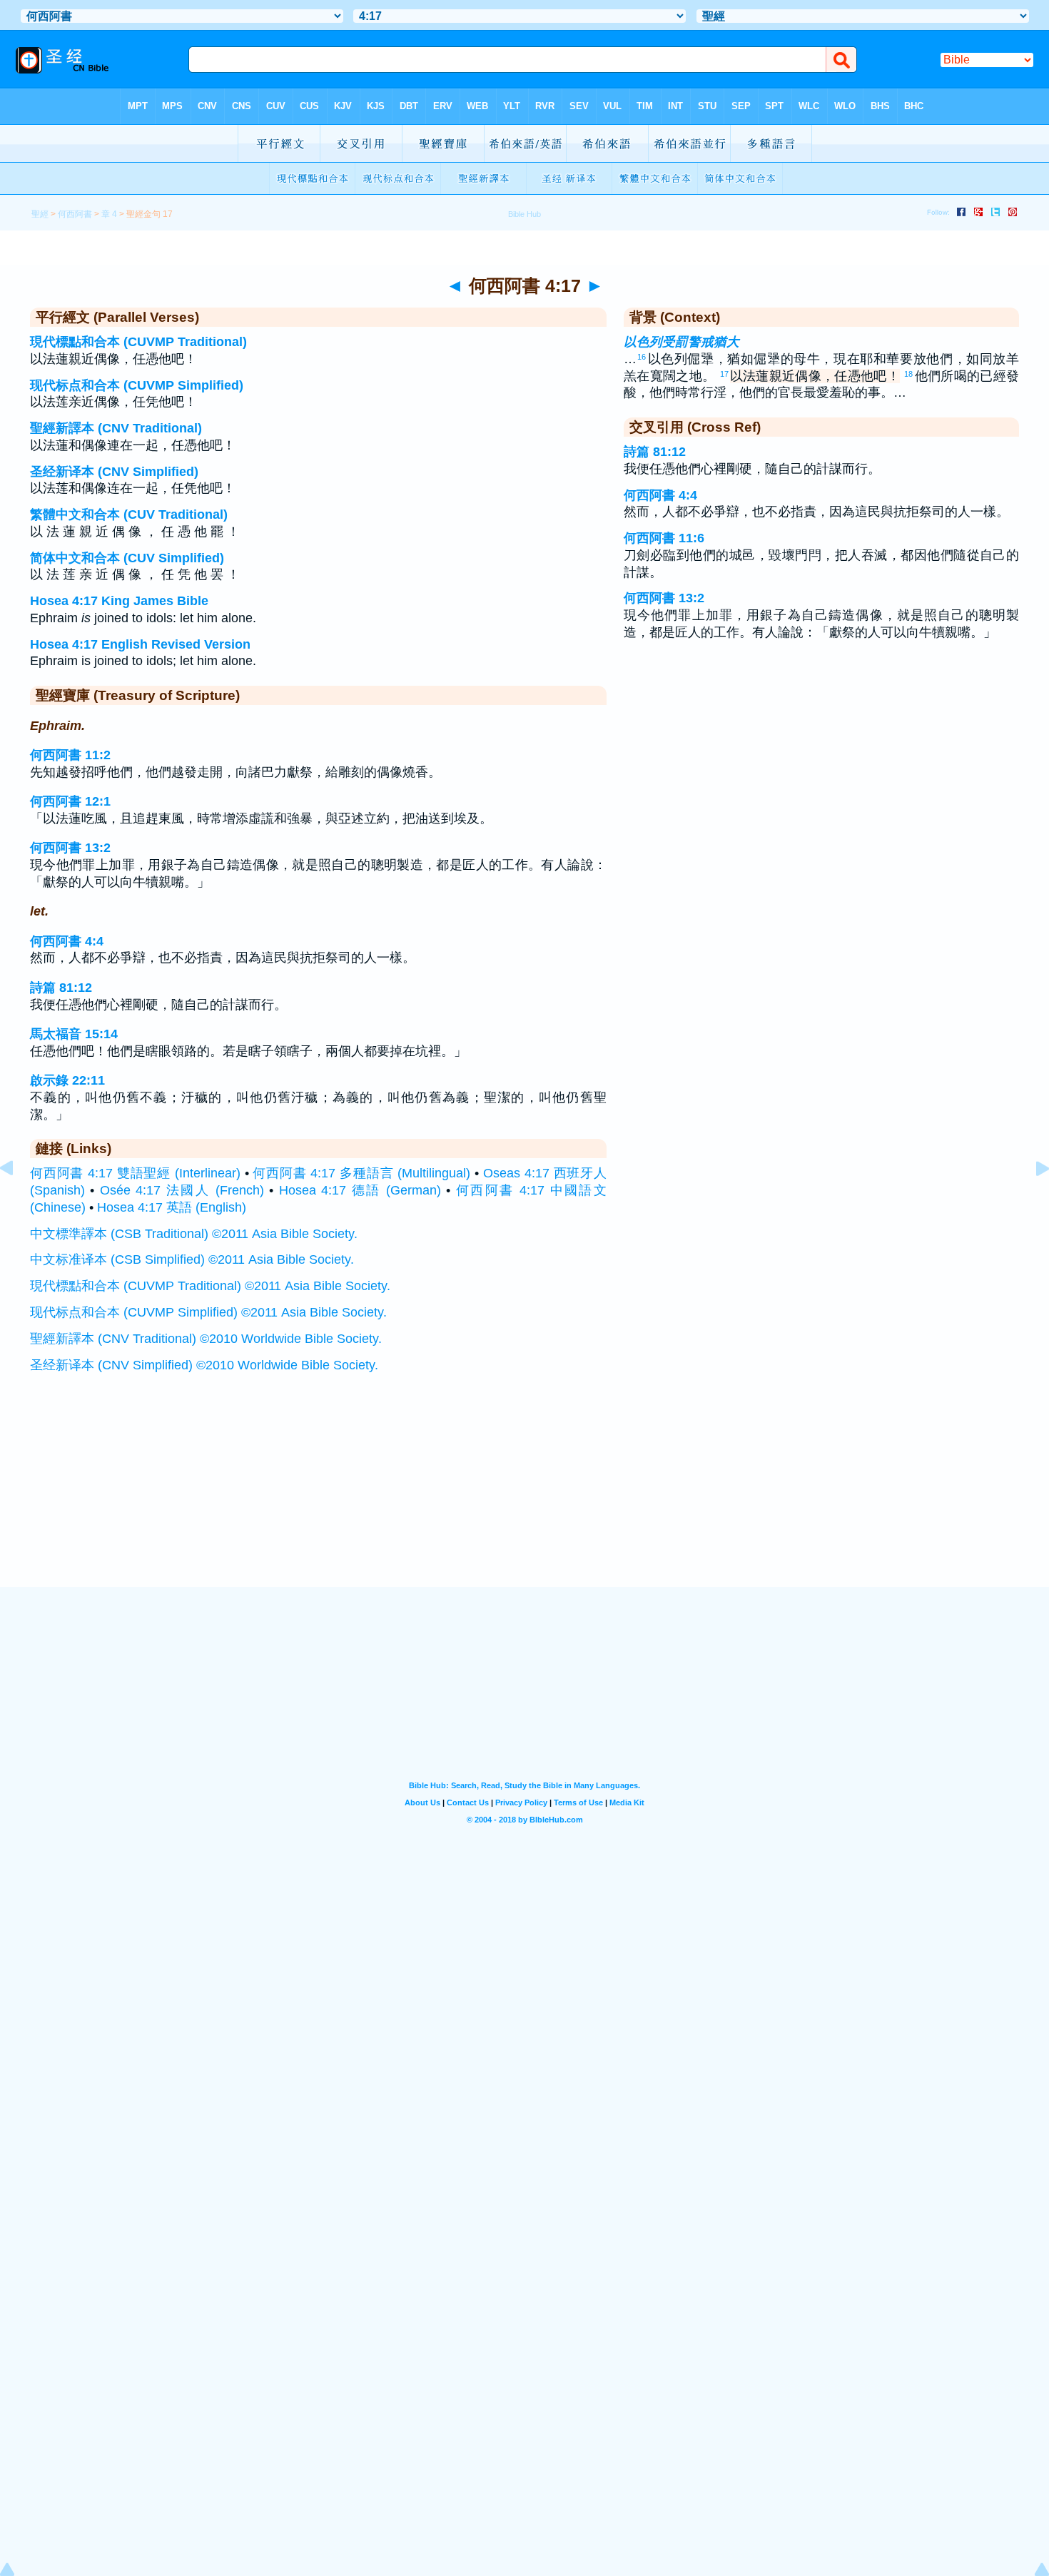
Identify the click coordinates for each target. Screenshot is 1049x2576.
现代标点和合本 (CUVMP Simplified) (137, 385)
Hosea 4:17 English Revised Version (140, 644)
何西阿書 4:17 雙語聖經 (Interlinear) (135, 1173)
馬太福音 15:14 (74, 1034)
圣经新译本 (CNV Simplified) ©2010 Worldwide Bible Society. (204, 1365)
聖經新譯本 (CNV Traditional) (116, 428)
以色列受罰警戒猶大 (681, 342)
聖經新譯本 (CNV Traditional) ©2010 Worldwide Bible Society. (206, 1339)
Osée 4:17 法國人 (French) (182, 1190)
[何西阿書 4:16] (18, 1200)
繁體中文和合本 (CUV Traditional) (129, 514)
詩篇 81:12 (61, 988)
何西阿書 (75, 214)
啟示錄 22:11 (67, 1080)
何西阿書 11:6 (664, 538)
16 (642, 357)
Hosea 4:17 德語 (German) (360, 1190)
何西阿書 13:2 (70, 848)
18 (908, 374)
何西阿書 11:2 (70, 755)
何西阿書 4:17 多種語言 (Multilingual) (361, 1173)
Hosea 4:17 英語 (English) (172, 1207)
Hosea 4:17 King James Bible (119, 601)
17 (724, 374)
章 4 (109, 214)
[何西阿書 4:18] (1031, 1200)
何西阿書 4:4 (67, 941)
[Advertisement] (524, 1499)
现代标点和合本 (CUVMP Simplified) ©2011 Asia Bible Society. (208, 1312)
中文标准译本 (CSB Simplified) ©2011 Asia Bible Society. (192, 1259)
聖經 (40, 214)
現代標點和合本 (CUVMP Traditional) (138, 342)
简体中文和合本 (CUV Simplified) (127, 558)
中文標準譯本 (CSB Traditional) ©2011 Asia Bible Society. (194, 1234)
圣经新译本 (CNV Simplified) (114, 472)
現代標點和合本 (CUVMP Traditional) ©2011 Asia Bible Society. (210, 1286)
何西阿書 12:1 (70, 801)
